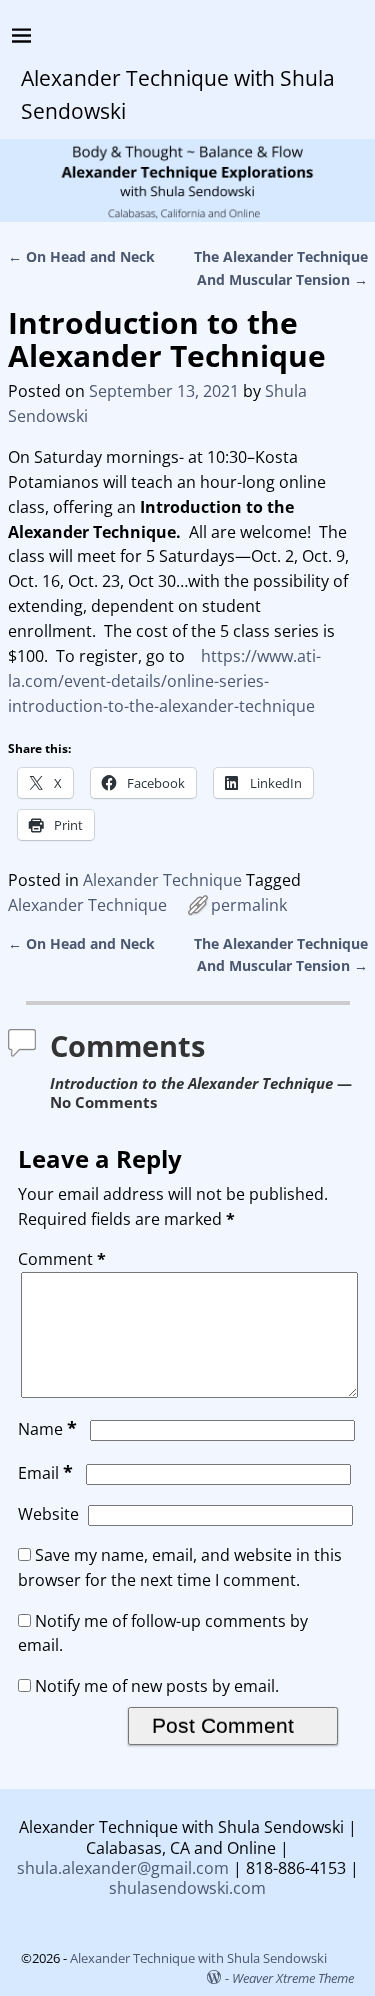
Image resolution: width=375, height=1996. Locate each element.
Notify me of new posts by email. (157, 1686)
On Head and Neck (81, 256)
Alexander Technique (162, 880)
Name (47, 1429)
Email (45, 1473)
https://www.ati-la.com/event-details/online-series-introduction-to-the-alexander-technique (164, 681)
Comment (62, 1259)
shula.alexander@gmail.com (123, 1868)
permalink (249, 905)
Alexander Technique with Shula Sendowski (198, 1958)
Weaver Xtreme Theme (293, 1978)
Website (48, 1514)
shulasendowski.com (187, 1888)
